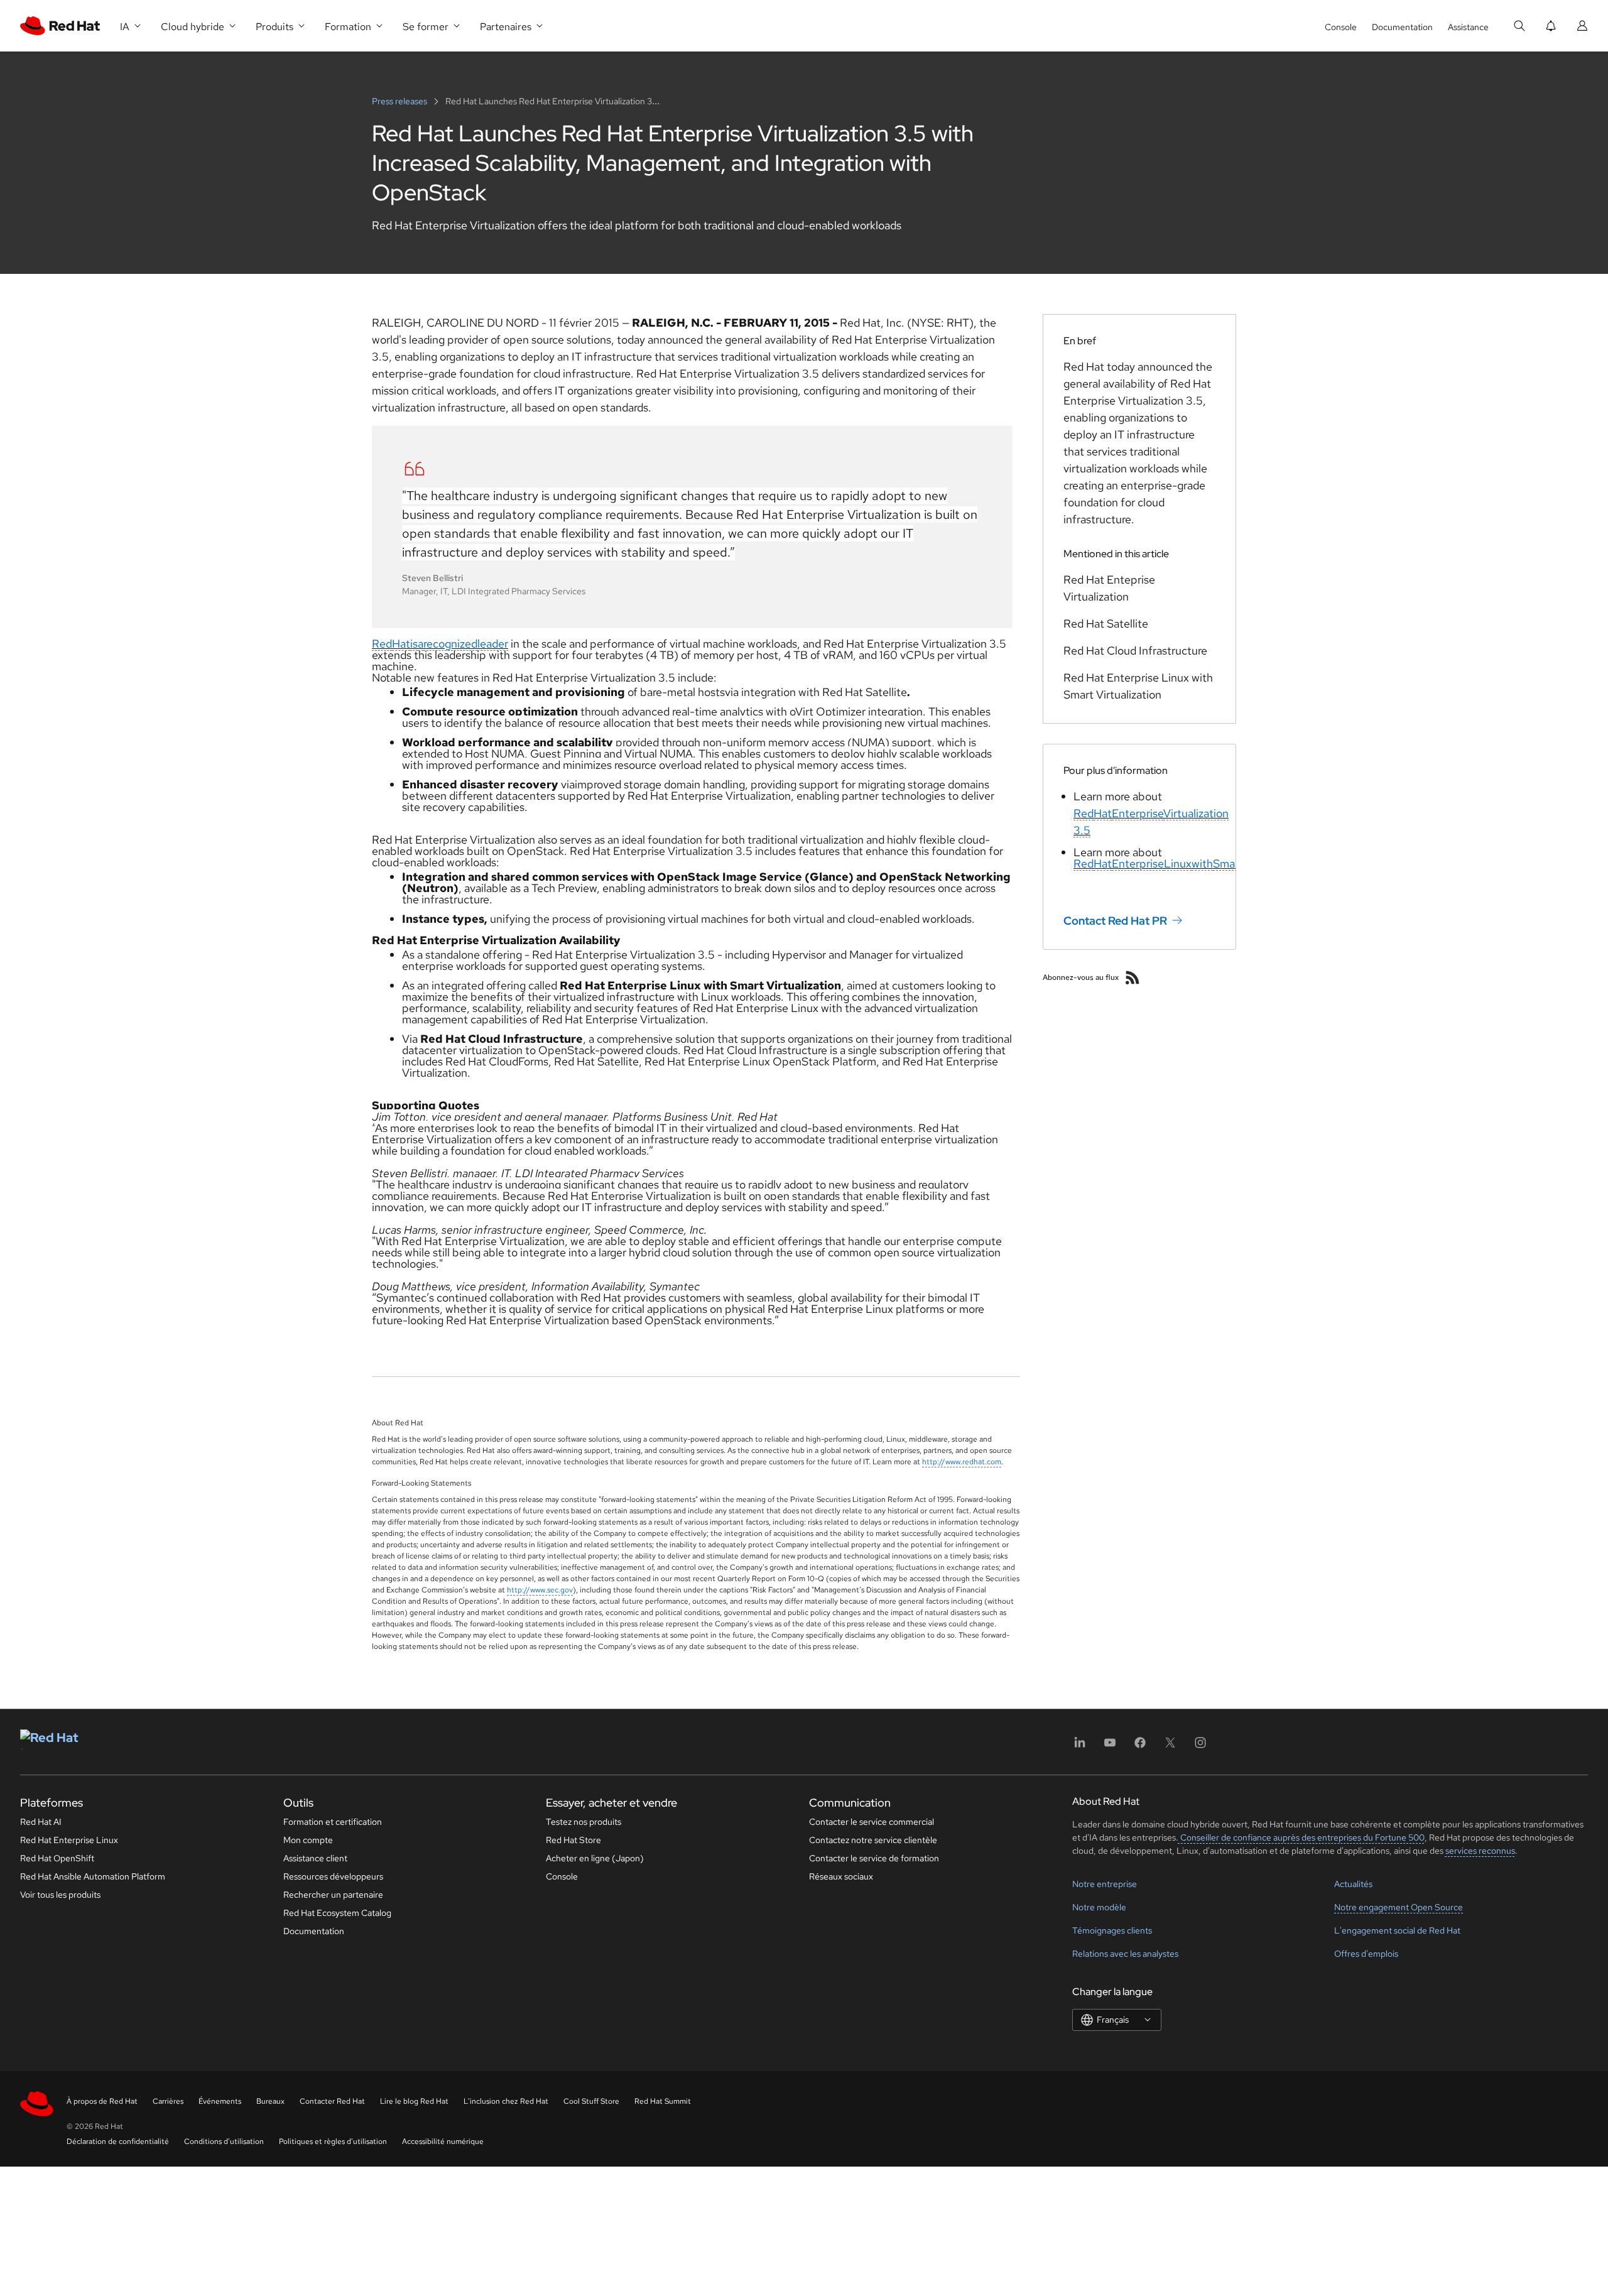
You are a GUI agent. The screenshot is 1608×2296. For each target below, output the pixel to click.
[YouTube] (1110, 1747)
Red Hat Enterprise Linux (69, 1840)
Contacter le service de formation (874, 1858)
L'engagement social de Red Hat (1397, 1930)
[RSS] (1133, 977)
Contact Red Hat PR (1115, 921)
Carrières (168, 2101)
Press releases (400, 101)
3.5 (1082, 830)
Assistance (1468, 27)
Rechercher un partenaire (333, 1895)
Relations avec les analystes (1125, 1954)
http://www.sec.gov (540, 1590)
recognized (450, 644)
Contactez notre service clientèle (873, 1840)
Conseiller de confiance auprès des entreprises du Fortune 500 (1301, 1837)
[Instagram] (1200, 1747)
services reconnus (1480, 1851)
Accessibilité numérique (443, 2141)
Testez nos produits (584, 1822)
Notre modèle (1099, 1907)
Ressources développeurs (333, 1876)
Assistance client (315, 1858)
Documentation (1402, 27)
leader (493, 644)
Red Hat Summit (663, 2101)
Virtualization (1196, 813)
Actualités (1353, 1884)
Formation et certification (333, 1822)
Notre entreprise (1105, 1884)
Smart (1228, 863)
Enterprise (1138, 813)
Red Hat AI (41, 1822)
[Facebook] (1140, 1747)
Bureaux (270, 2101)
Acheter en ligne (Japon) (595, 1858)
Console (1341, 27)
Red (382, 644)
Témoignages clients (1112, 1930)
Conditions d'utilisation (224, 2141)
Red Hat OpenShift (57, 1858)
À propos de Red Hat (102, 2101)
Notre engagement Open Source (1399, 1907)
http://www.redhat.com (962, 1462)
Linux (1178, 863)
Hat (401, 644)
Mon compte (308, 1840)
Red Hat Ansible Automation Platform (93, 1876)
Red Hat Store (573, 1840)
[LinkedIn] (1080, 1747)
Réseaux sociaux (841, 1876)
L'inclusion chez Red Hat (506, 2101)
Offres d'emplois (1366, 1954)
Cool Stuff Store (591, 2101)
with (1202, 863)
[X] (1170, 1747)
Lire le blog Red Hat (414, 2101)
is (414, 644)
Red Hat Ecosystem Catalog (337, 1913)
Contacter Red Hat (332, 2101)
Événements (220, 2101)
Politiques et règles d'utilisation (333, 2141)
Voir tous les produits (60, 1895)
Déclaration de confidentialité (118, 2141)
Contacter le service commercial (872, 1822)
